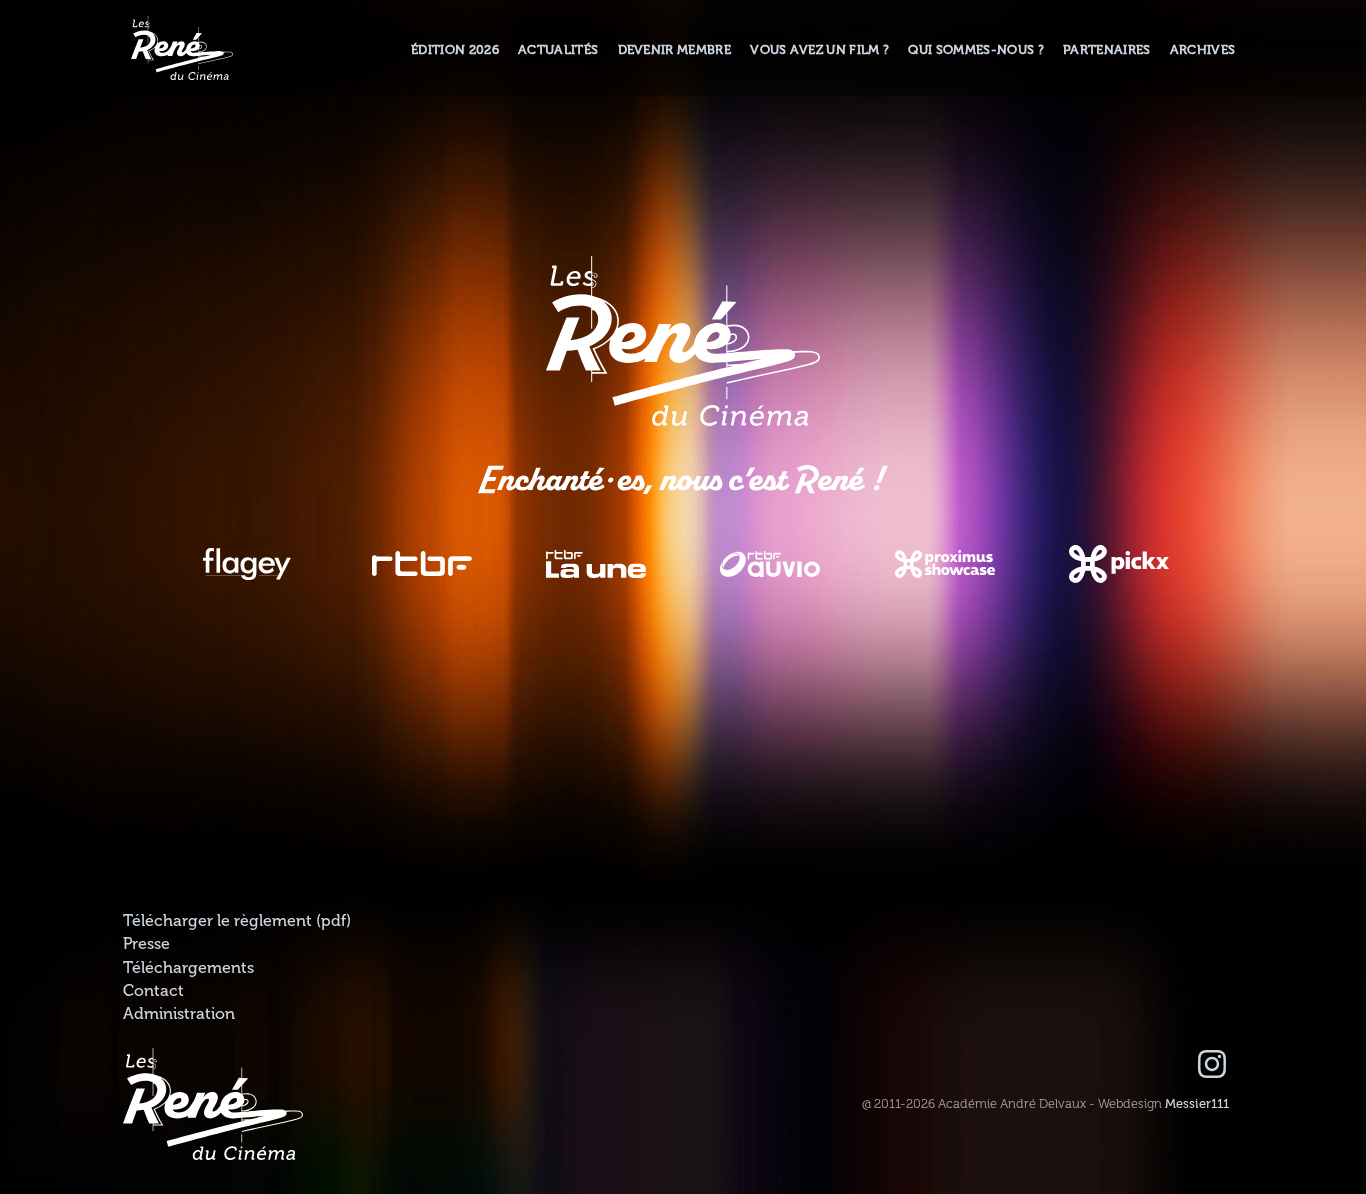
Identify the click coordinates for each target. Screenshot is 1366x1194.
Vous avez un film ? (819, 50)
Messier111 (1197, 1104)
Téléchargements (188, 968)
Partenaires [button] (1107, 50)
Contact (153, 991)
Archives (1203, 50)
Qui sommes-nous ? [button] (975, 50)
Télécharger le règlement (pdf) (237, 921)
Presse (146, 944)
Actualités (558, 50)
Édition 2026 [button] (455, 50)
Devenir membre (674, 50)
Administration (179, 1014)
